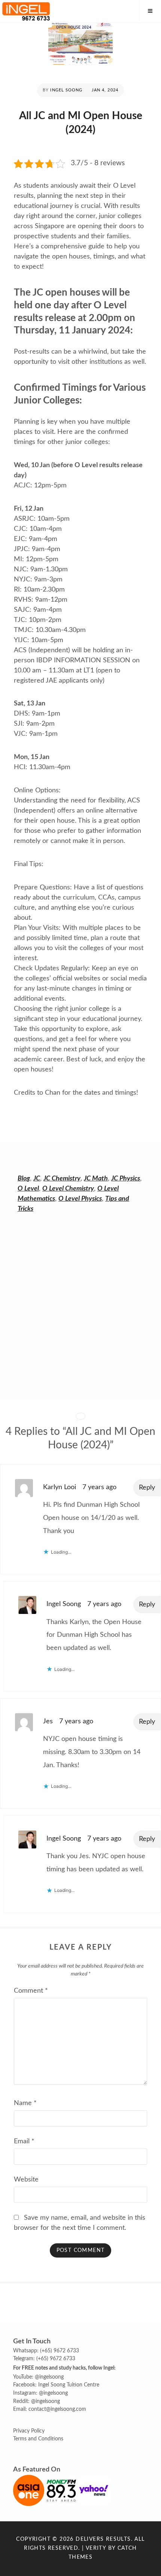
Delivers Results (103, 2539)
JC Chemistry (62, 1179)
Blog (24, 1179)
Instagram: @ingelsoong (40, 2393)
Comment (31, 1991)
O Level (28, 1189)
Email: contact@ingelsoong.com (50, 2409)
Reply (147, 1488)
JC (37, 1179)
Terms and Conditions (38, 2439)
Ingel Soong (66, 90)
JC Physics (126, 1179)
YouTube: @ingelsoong (38, 2377)
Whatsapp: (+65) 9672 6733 (46, 2351)
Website (26, 2180)
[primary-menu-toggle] (150, 11)
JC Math (96, 1179)
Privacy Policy (29, 2431)
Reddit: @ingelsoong (37, 2401)
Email (24, 2141)
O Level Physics (80, 1199)
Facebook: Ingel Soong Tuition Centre (56, 2385)
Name (25, 2103)
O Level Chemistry (68, 1189)
